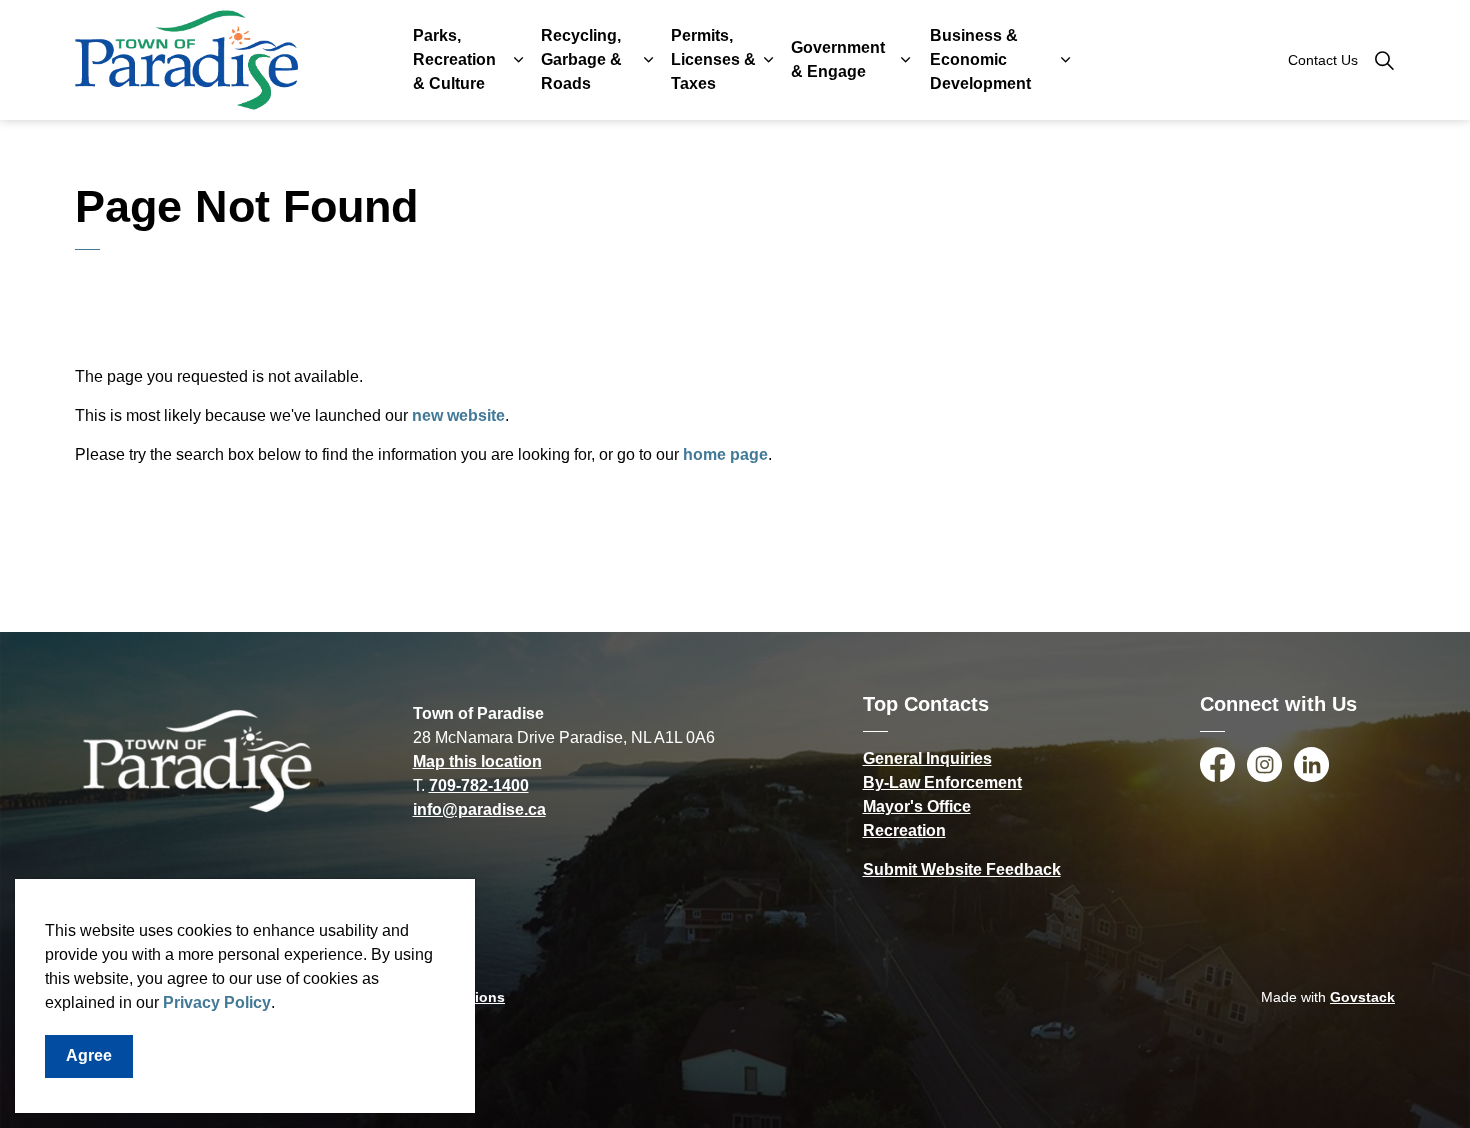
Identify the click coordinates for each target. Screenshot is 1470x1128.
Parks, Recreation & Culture (454, 59)
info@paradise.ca (479, 809)
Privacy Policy (217, 1002)
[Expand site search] (1384, 60)
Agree (89, 1055)
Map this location (477, 761)
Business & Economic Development (980, 59)
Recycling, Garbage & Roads (581, 59)
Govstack (1362, 997)
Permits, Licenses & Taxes (713, 59)
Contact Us (1323, 60)
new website (458, 415)
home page (725, 454)
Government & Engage (838, 59)
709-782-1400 (479, 785)
